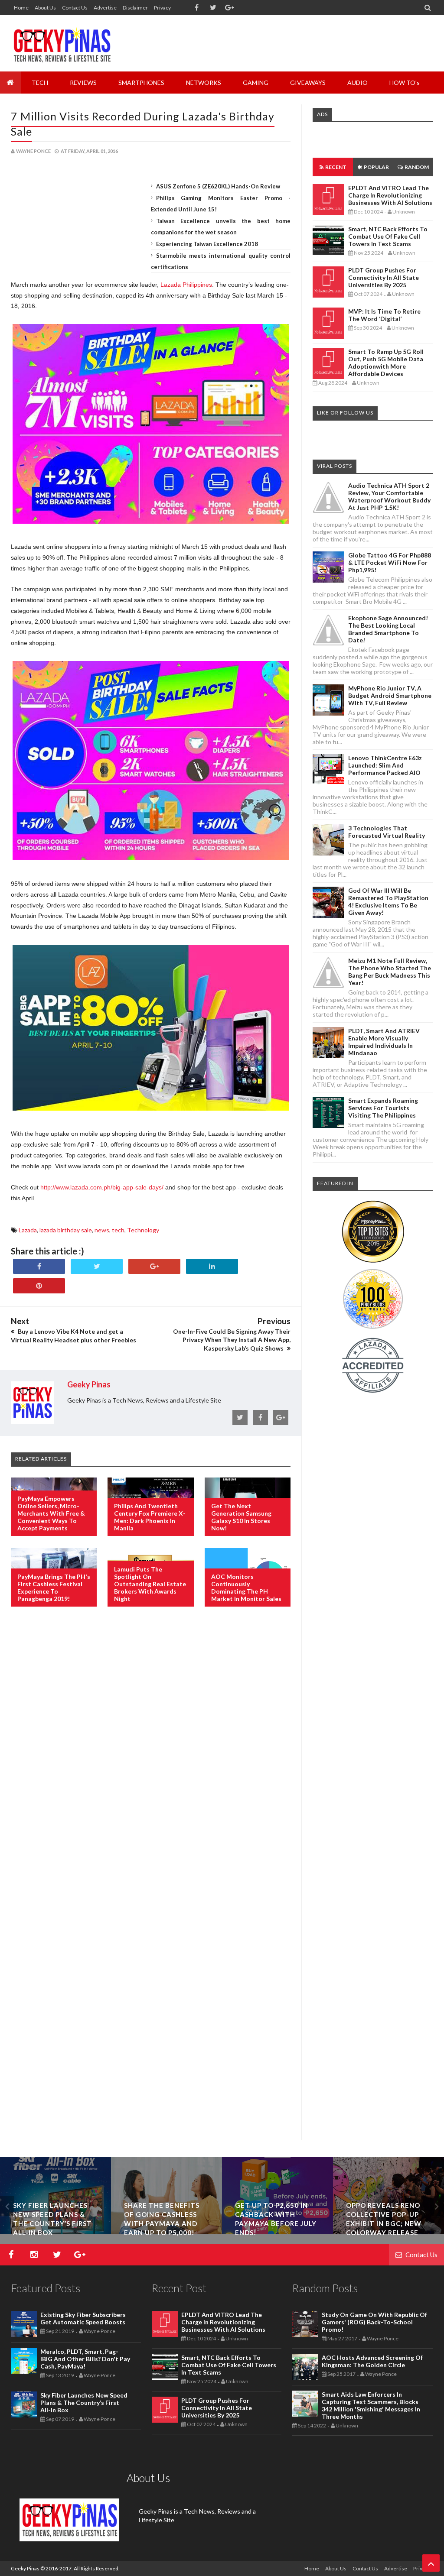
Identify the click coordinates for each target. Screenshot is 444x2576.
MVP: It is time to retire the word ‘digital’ (384, 315)
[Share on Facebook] (39, 1266)
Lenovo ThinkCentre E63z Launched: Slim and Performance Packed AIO (385, 765)
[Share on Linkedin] (212, 1266)
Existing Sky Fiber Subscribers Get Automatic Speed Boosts (83, 2318)
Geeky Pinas (25, 2568)
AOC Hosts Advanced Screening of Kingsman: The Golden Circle (372, 2361)
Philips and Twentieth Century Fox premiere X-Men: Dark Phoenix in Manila (150, 1517)
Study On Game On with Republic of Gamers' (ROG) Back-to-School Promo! (374, 2322)
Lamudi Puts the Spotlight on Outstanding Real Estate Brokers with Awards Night (150, 1584)
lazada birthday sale (66, 1230)
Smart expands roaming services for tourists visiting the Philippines (383, 1108)
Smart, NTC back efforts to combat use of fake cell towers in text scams (388, 236)
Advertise (105, 8)
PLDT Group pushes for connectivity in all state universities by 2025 (384, 277)
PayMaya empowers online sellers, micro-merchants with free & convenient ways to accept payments (51, 1513)
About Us (45, 8)
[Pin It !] (39, 1286)
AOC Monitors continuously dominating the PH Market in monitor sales (246, 1588)
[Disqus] (151, 1754)
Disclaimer (135, 8)
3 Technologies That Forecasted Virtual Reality (387, 832)
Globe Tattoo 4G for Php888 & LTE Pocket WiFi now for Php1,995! (390, 562)
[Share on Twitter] (97, 1266)
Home (21, 8)
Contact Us (75, 8)
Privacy (162, 8)
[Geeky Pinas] (62, 43)
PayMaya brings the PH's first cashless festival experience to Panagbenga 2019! (54, 1588)
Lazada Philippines (186, 285)
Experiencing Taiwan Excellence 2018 (207, 244)
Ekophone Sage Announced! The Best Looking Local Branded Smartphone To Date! (388, 629)
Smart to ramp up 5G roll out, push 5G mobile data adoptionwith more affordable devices (386, 363)
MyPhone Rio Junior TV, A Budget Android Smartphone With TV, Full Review (390, 695)
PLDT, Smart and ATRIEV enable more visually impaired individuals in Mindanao (384, 1042)
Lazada (28, 1230)
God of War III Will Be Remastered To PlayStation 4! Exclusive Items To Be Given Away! (388, 901)
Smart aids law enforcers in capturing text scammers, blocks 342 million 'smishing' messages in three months (371, 2405)
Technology (143, 1230)
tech (118, 1230)
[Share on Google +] (154, 1266)
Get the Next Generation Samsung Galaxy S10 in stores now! (241, 1517)
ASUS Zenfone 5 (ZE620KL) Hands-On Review (218, 186)
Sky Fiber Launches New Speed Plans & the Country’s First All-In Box (84, 2403)
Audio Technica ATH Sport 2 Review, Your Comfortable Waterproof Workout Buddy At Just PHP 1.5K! (389, 496)
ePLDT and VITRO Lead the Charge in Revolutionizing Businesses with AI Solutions (390, 195)
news (102, 1230)
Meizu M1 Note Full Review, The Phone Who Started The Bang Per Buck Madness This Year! (390, 972)
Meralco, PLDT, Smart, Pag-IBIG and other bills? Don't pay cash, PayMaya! (85, 2359)
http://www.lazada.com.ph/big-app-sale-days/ (102, 1187)
